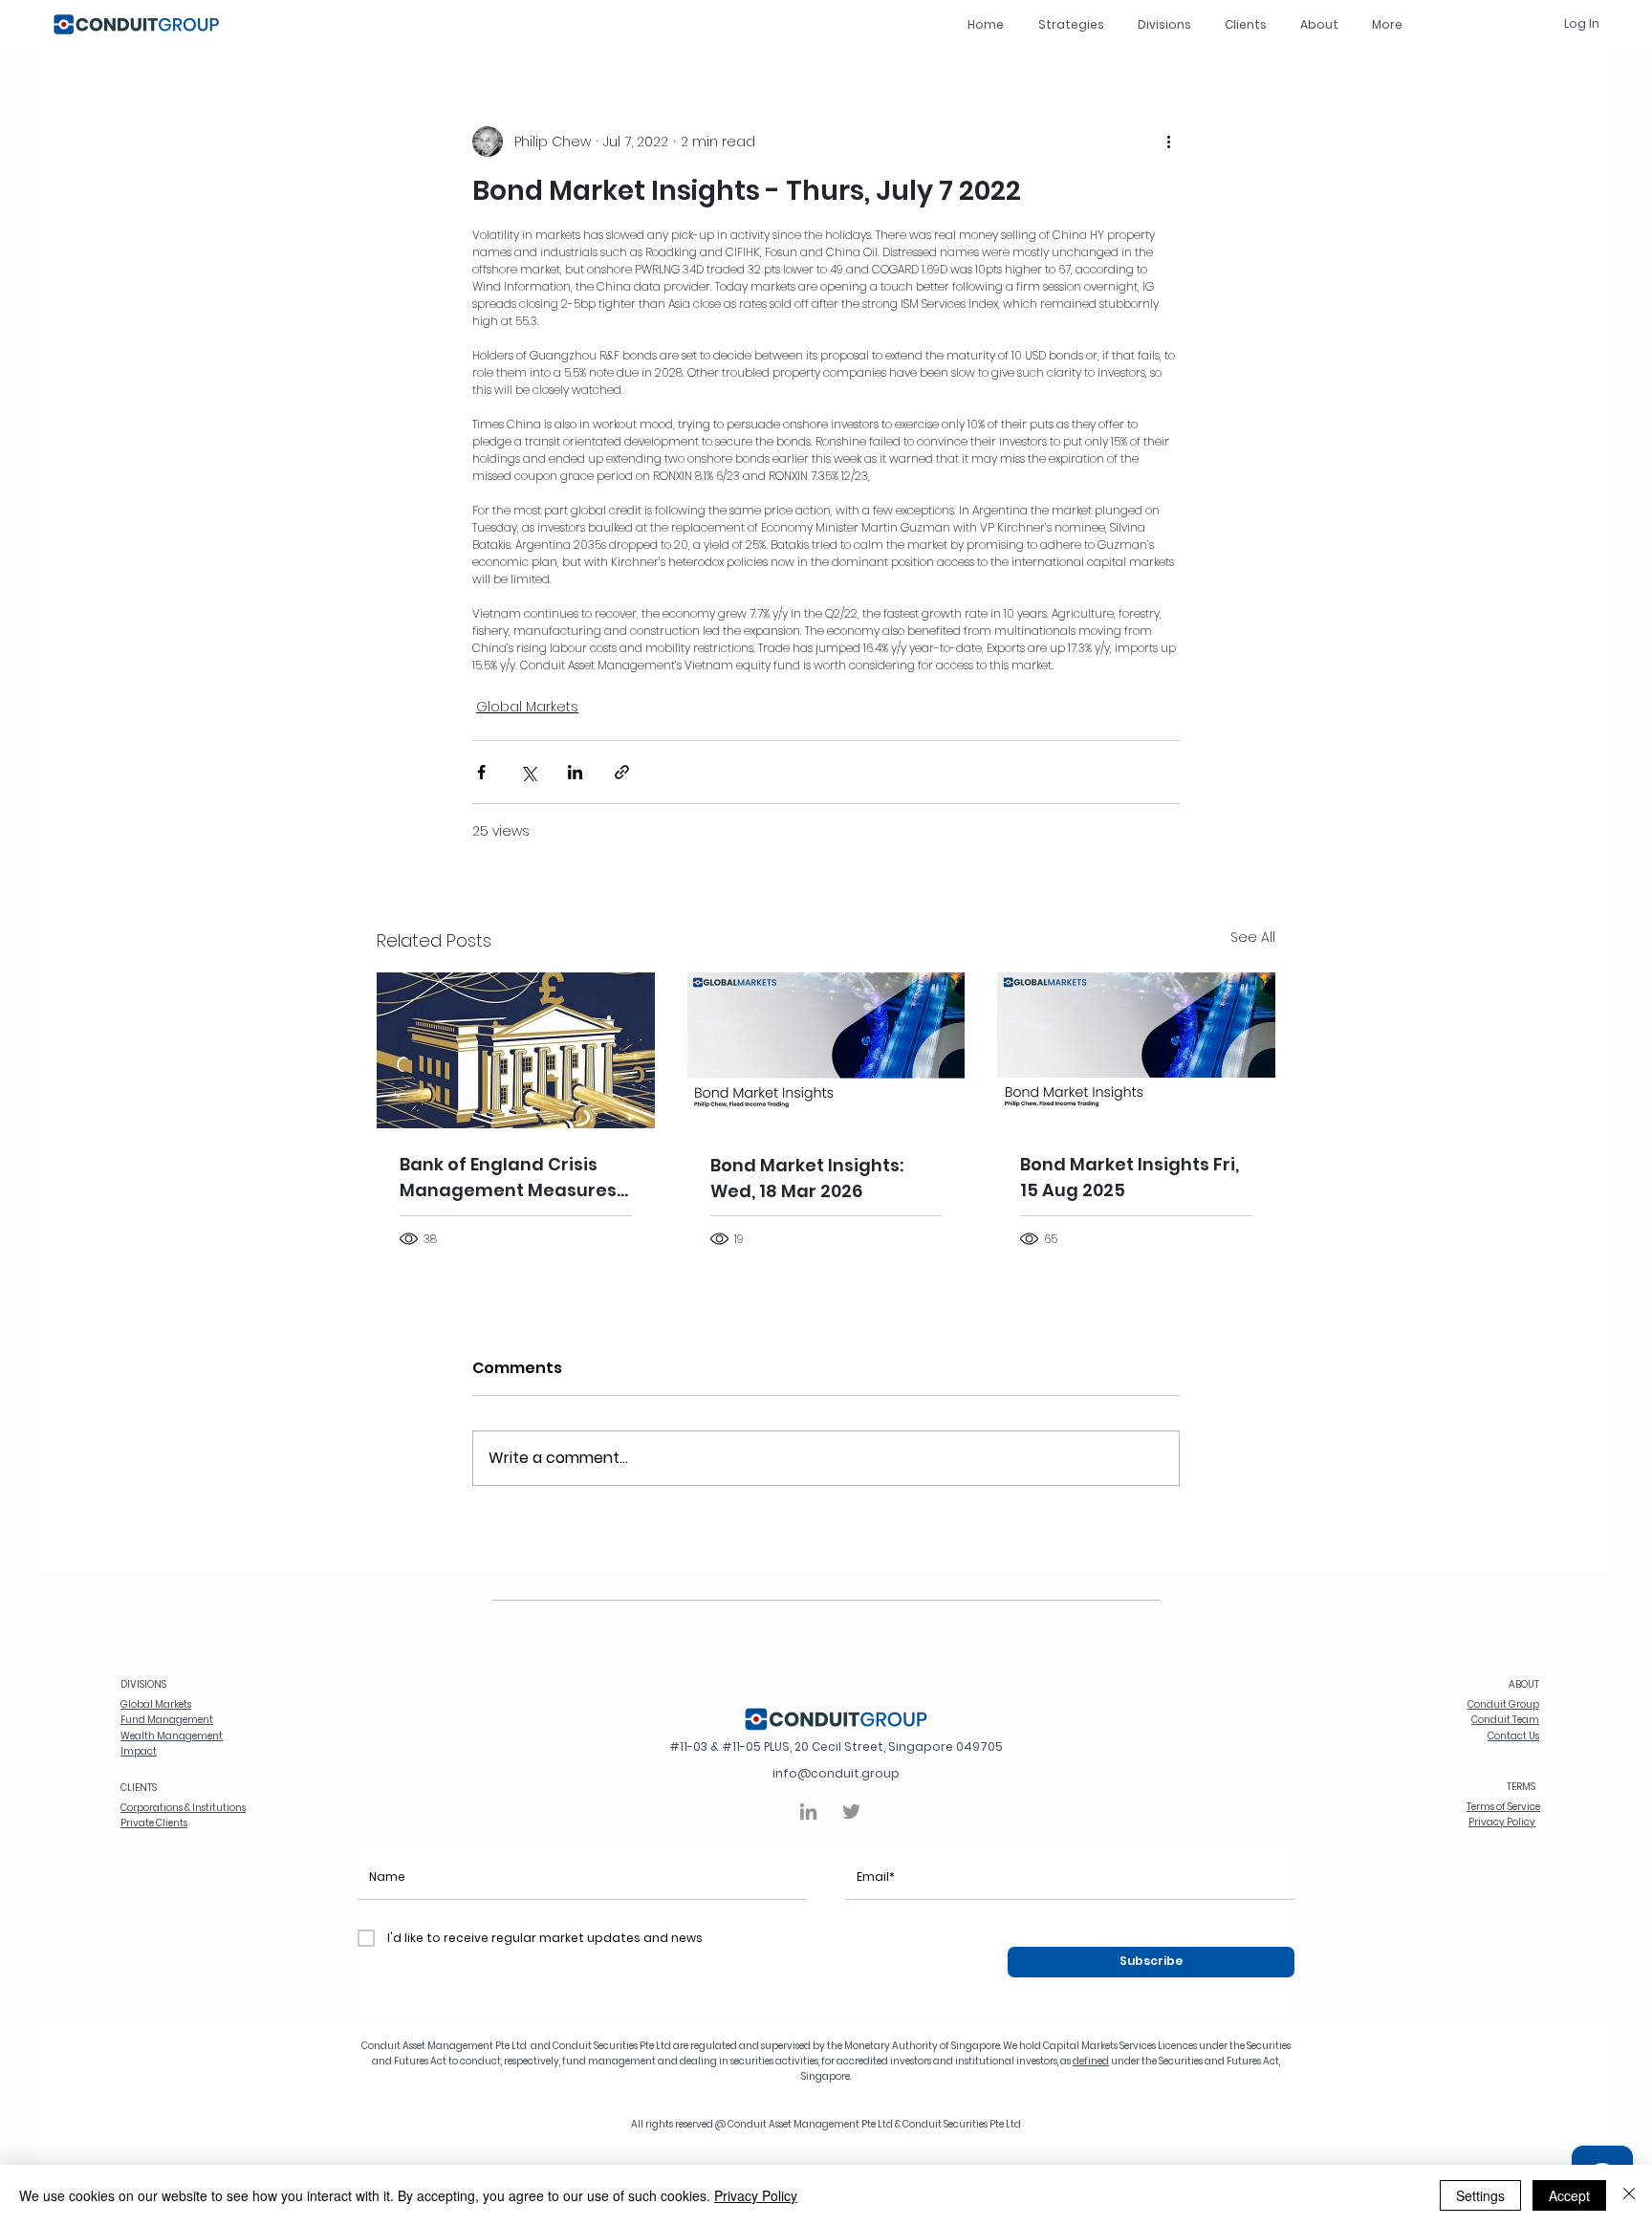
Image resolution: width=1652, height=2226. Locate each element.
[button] (1164, 24)
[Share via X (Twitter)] (528, 772)
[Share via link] (622, 772)
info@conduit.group (836, 1773)
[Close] (1629, 2195)
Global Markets (527, 707)
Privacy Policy (756, 2195)
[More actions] (1168, 142)
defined (1091, 2061)
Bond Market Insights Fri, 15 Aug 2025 (1130, 1177)
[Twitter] (851, 1811)
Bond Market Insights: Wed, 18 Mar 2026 (807, 1178)
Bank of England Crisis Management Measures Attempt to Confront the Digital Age (510, 1178)
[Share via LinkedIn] (575, 772)
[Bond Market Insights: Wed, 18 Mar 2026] (826, 1051)
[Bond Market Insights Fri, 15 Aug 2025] (1136, 1050)
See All (1253, 937)
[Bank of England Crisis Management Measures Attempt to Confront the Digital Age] (516, 1050)
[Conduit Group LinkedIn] (808, 1811)
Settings (1480, 2195)
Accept (1569, 2195)
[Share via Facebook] (481, 772)
